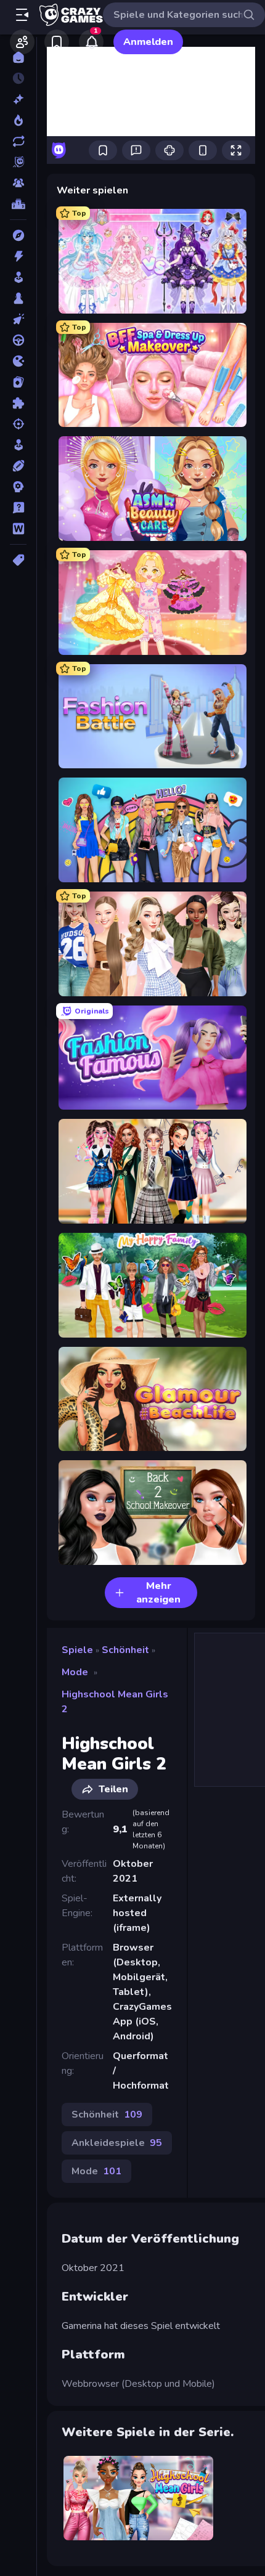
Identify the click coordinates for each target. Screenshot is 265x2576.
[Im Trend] (18, 120)
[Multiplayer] (18, 183)
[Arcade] (18, 277)
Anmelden (148, 42)
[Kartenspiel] (18, 382)
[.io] (18, 361)
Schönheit (125, 1650)
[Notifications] (91, 42)
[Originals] (18, 162)
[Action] (18, 256)
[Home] (18, 57)
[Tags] (18, 560)
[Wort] (18, 529)
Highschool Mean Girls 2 (115, 1702)
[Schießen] (18, 424)
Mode (75, 1672)
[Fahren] (18, 340)
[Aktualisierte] (18, 141)
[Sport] (18, 466)
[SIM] (18, 445)
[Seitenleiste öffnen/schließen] (22, 15)
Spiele (77, 1650)
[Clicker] (18, 319)
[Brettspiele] (18, 298)
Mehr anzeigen (158, 1593)
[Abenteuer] (18, 235)
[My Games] (57, 42)
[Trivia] (18, 508)
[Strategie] (18, 487)
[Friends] (22, 42)
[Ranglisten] (18, 204)
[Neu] (18, 99)
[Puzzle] (18, 403)
